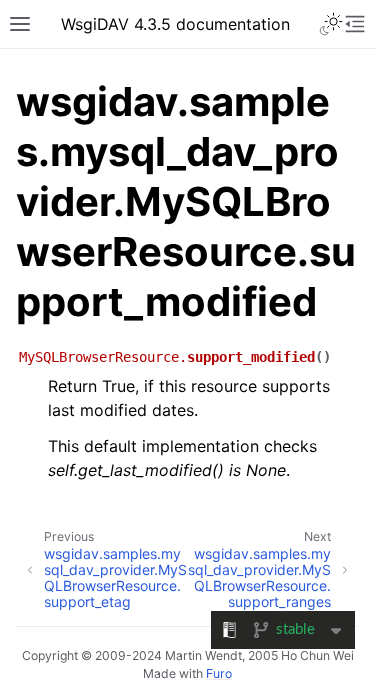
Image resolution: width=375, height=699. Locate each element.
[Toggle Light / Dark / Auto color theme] (331, 24)
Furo (219, 673)
